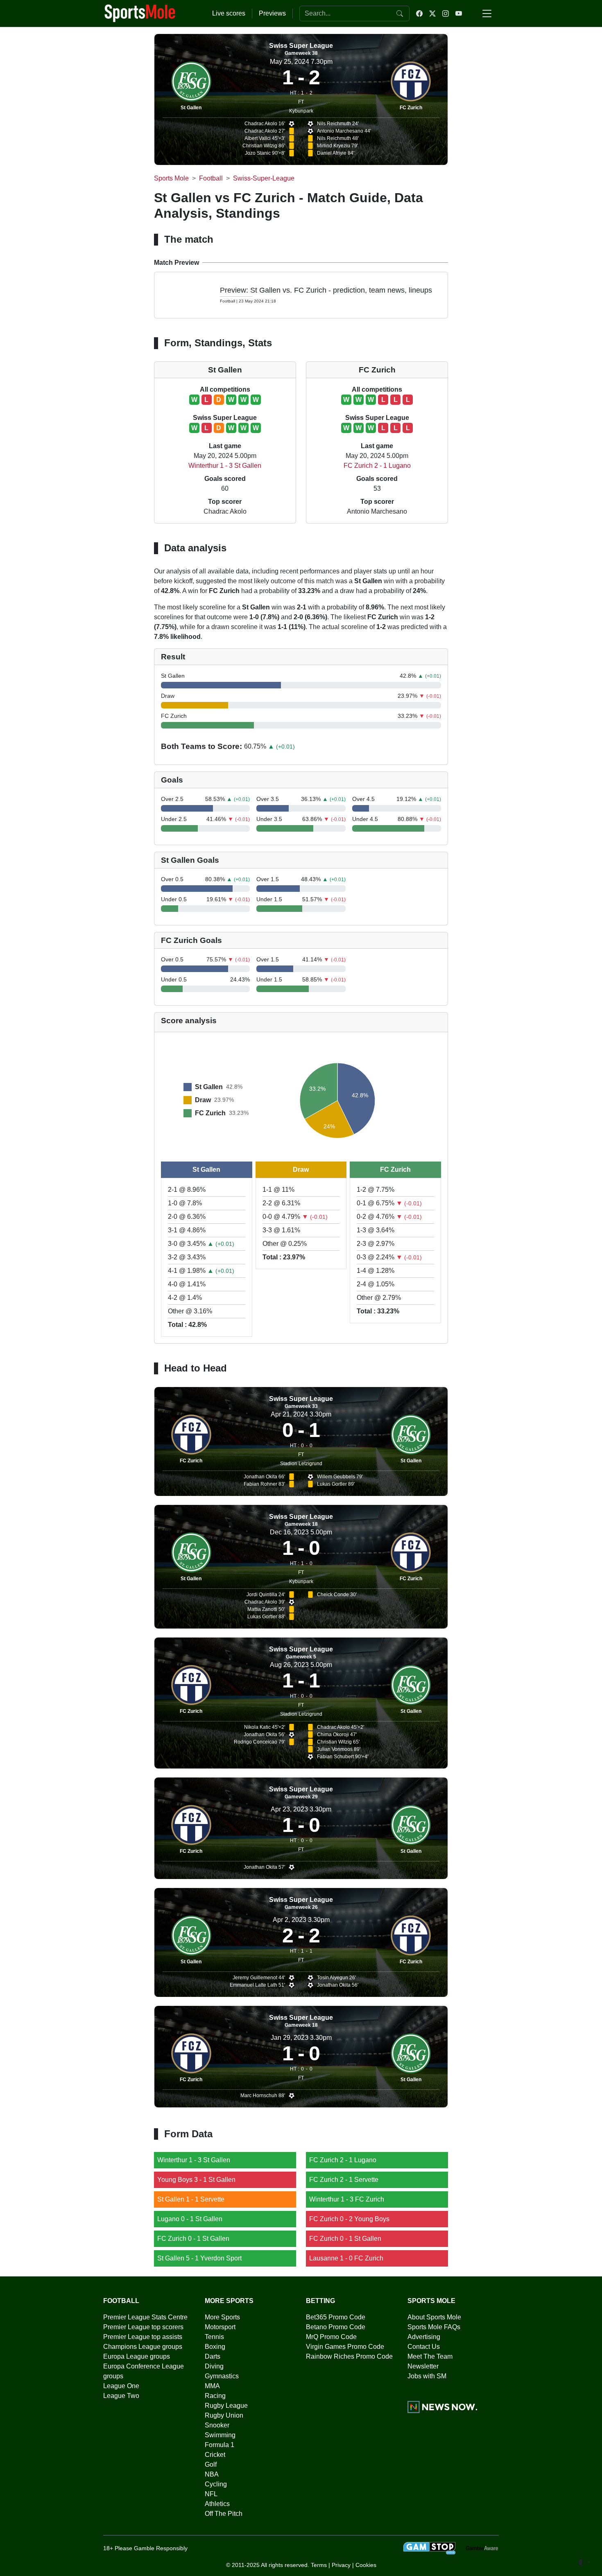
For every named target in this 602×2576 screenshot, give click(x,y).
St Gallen (191, 108)
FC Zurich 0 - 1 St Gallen (193, 2239)
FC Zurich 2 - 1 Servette (344, 2180)
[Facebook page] (419, 14)
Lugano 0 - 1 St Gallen (190, 2219)
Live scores (229, 13)
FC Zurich (411, 108)
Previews (272, 13)
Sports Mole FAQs (434, 2327)
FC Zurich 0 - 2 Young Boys (349, 2219)
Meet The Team (430, 2356)
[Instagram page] (446, 14)
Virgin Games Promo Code (345, 2347)
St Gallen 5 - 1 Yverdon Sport (199, 2258)
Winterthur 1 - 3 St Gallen (225, 466)
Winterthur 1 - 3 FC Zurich (347, 2199)
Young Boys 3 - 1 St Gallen (196, 2180)
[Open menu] (487, 14)
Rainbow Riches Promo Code (349, 2356)
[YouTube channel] (459, 14)
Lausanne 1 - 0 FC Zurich (346, 2258)
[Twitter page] (432, 14)
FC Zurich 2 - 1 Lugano (377, 466)
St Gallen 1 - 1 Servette (191, 2199)
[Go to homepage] (140, 13)
